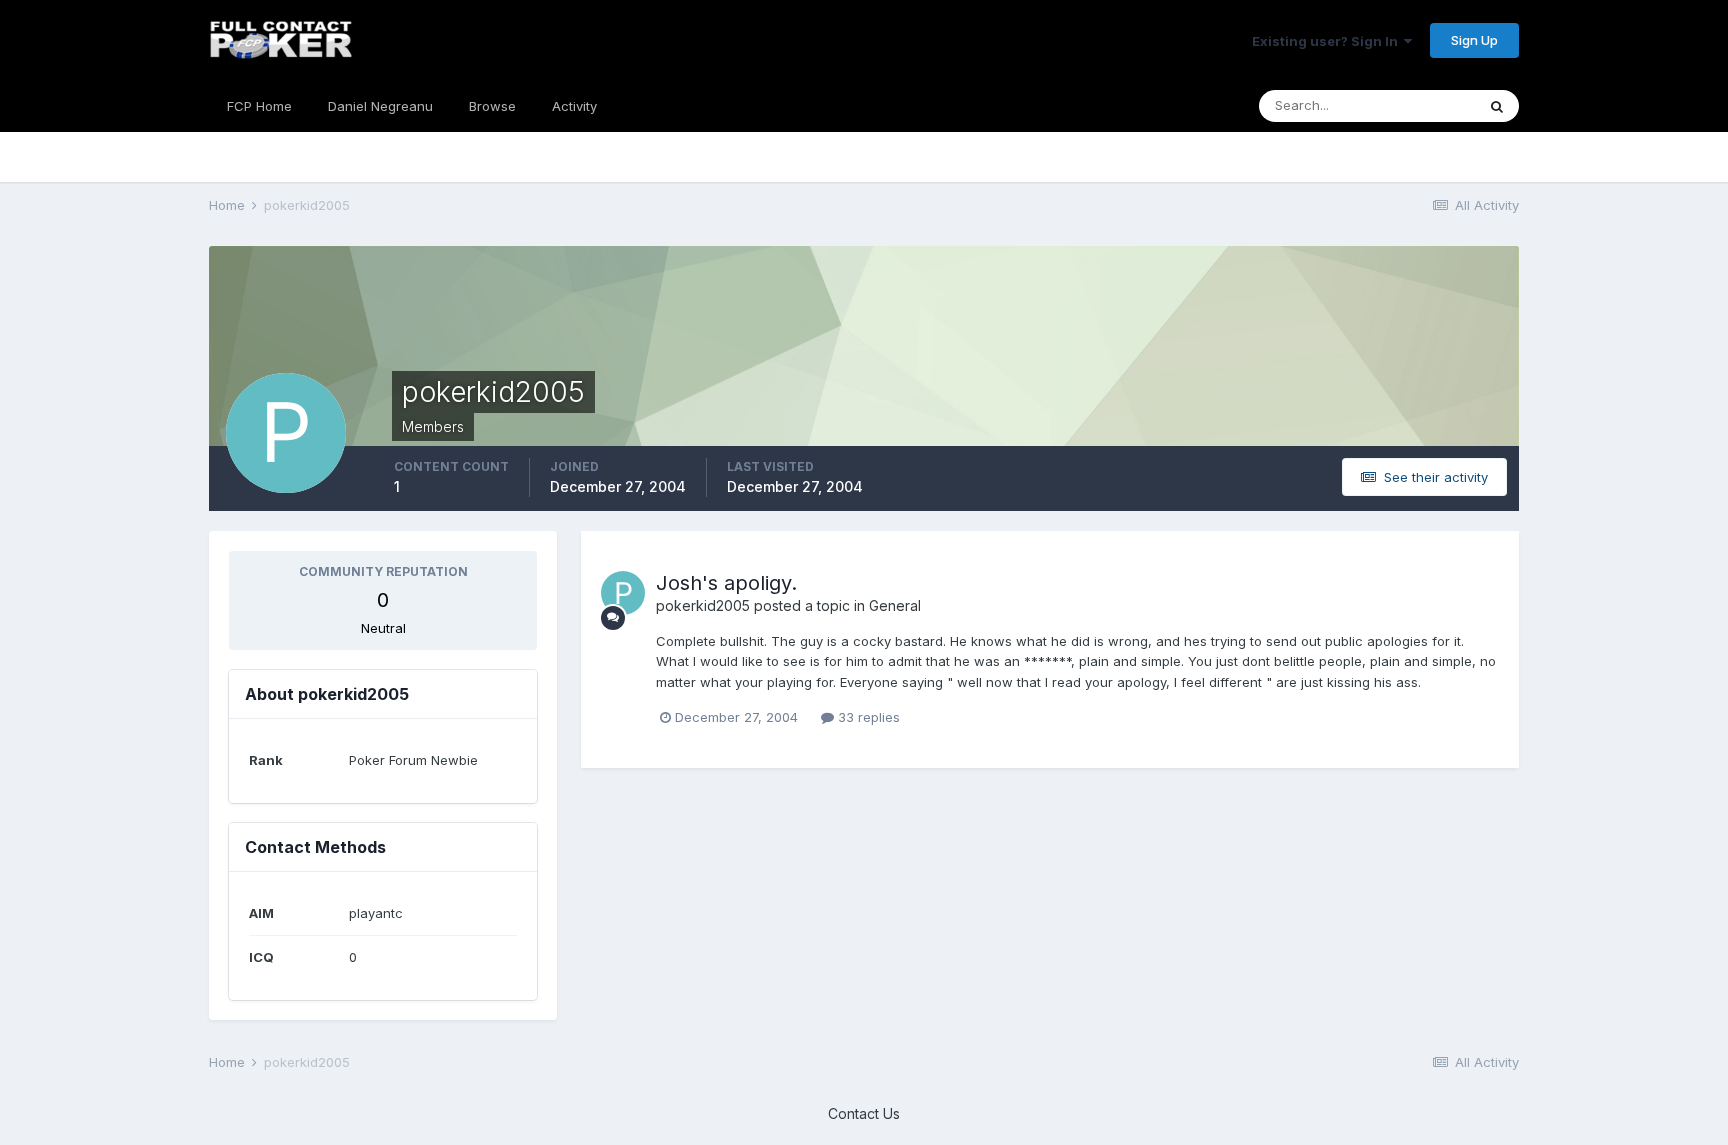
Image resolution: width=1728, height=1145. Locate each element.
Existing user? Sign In (1328, 41)
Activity (574, 106)
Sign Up (1474, 40)
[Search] (1497, 106)
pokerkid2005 (703, 605)
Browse (492, 106)
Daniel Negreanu (380, 106)
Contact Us (864, 1113)
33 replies (867, 717)
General (895, 605)
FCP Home (259, 106)
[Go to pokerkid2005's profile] (623, 593)
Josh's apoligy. (726, 583)
